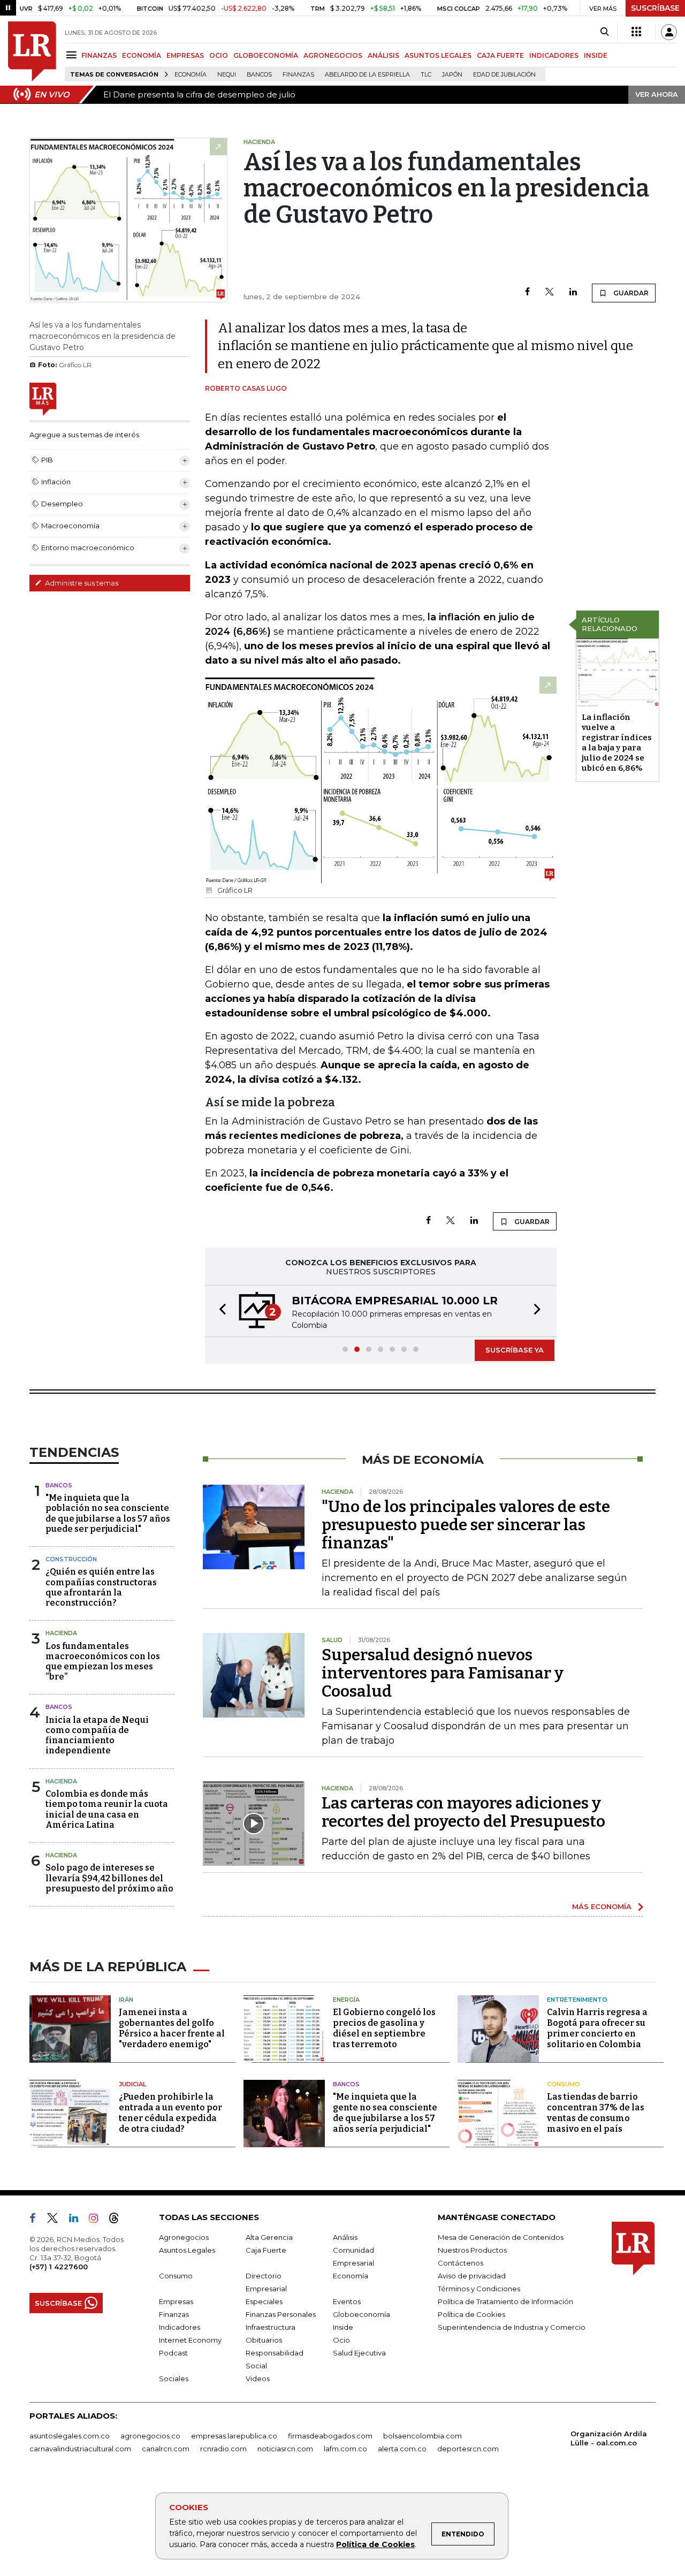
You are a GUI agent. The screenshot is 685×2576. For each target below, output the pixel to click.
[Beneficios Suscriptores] (636, 32)
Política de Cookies (375, 2544)
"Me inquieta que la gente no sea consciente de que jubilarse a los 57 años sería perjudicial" (385, 2113)
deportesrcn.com (468, 2449)
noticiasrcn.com (285, 2449)
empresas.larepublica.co (234, 2436)
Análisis (345, 2237)
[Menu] (73, 55)
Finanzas (298, 75)
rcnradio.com (223, 2449)
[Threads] (118, 2220)
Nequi (227, 75)
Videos (258, 2379)
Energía (346, 2000)
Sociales (174, 2379)
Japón (452, 75)
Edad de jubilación (504, 75)
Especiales (264, 2301)
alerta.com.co (402, 2449)
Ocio (341, 2340)
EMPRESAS (185, 55)
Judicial (132, 2084)
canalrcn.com (166, 2449)
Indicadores (180, 2327)
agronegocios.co (150, 2436)
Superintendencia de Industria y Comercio (512, 2327)
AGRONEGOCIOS (333, 55)
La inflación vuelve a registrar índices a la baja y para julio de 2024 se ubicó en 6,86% (617, 743)
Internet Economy (190, 2340)
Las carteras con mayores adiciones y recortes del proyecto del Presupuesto (463, 1812)
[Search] (604, 32)
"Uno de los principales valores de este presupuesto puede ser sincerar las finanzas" (466, 1525)
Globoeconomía (361, 2314)
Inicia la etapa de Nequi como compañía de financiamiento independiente (97, 1735)
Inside (343, 2327)
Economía (191, 75)
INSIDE (596, 55)
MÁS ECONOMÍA (602, 1906)
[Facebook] (527, 292)
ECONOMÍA (142, 55)
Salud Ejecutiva (359, 2353)
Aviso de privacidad (472, 2276)
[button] (219, 1311)
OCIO (219, 55)
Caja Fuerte (266, 2250)
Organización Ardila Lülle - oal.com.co (609, 2438)
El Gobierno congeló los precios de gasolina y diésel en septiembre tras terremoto (384, 2028)
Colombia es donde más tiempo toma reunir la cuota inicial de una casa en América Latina (107, 1809)
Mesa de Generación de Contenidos (501, 2237)
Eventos (347, 2301)
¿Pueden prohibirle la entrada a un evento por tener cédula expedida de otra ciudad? (170, 2113)
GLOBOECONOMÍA (266, 55)
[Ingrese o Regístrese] (669, 32)
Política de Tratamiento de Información (505, 2301)
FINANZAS (99, 55)
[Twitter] (550, 292)
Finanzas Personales (281, 2314)
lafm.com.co (345, 2449)
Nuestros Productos (472, 2250)
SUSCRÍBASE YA (515, 1350)
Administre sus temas (81, 583)
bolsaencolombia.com (423, 2436)
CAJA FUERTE (500, 55)
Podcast (173, 2353)
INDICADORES (554, 55)
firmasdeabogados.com (330, 2436)
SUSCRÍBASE (655, 8)
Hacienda (61, 1633)
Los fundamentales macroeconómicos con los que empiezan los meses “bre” (103, 1662)
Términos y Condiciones (479, 2289)
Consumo (564, 2084)
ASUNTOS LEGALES (438, 55)
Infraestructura (271, 2327)
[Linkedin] (573, 292)
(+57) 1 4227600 (59, 2267)
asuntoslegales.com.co (70, 2436)
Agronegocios (184, 2237)
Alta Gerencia (269, 2237)
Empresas (176, 2301)
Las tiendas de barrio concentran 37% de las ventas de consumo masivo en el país (596, 2113)
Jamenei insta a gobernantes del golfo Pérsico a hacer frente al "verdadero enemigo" (172, 2028)
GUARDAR (630, 293)
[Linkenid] (78, 2220)
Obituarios (264, 2340)
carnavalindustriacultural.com (80, 2449)
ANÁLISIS (383, 55)
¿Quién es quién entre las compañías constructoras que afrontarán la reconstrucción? (101, 1587)
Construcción (71, 1559)
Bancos (259, 75)
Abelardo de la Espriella (367, 75)
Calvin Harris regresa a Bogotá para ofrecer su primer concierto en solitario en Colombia (597, 2028)
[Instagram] (98, 2220)
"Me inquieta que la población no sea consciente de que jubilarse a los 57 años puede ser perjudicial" (108, 1513)
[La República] (32, 51)
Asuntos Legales (187, 2250)
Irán (126, 2000)
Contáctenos (461, 2263)
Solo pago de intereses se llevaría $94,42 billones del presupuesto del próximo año (109, 1878)
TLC (426, 75)
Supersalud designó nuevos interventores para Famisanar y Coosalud (443, 1673)
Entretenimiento (577, 2000)
